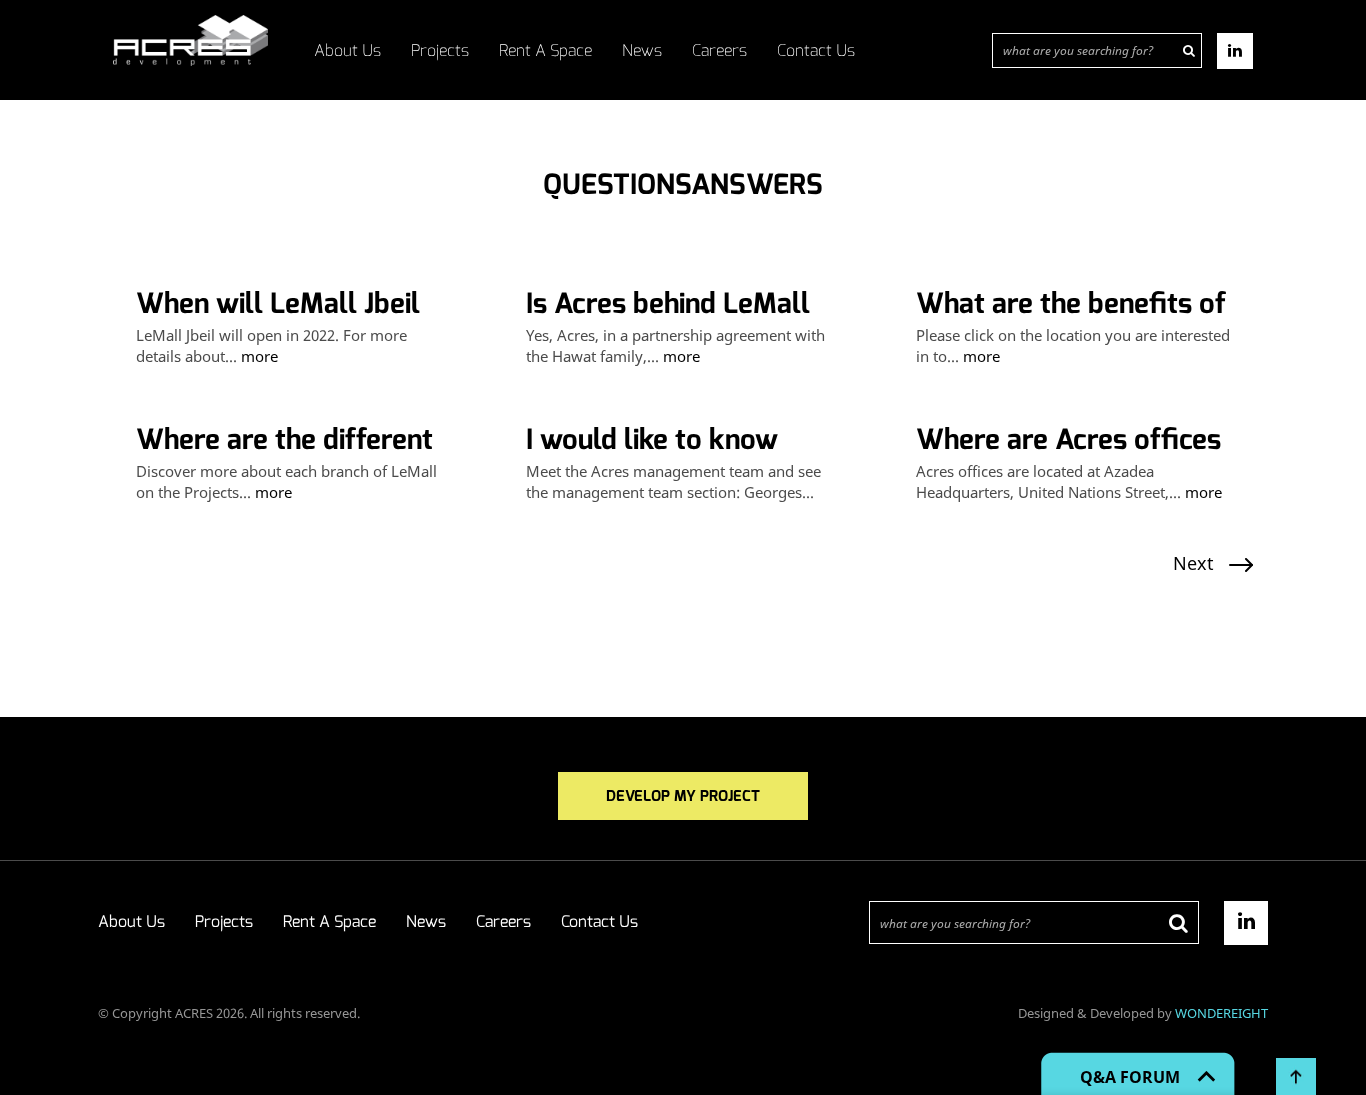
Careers (719, 50)
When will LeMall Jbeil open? (278, 304)
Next (1193, 563)
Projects (440, 50)
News (642, 50)
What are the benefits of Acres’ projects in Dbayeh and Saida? (1071, 304)
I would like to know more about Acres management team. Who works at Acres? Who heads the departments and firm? (682, 440)
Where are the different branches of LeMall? (284, 440)
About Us (347, 50)
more (259, 356)
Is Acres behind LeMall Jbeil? (668, 304)
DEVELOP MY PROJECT (683, 796)
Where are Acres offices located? (1068, 440)
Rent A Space (545, 50)
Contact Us (816, 50)
